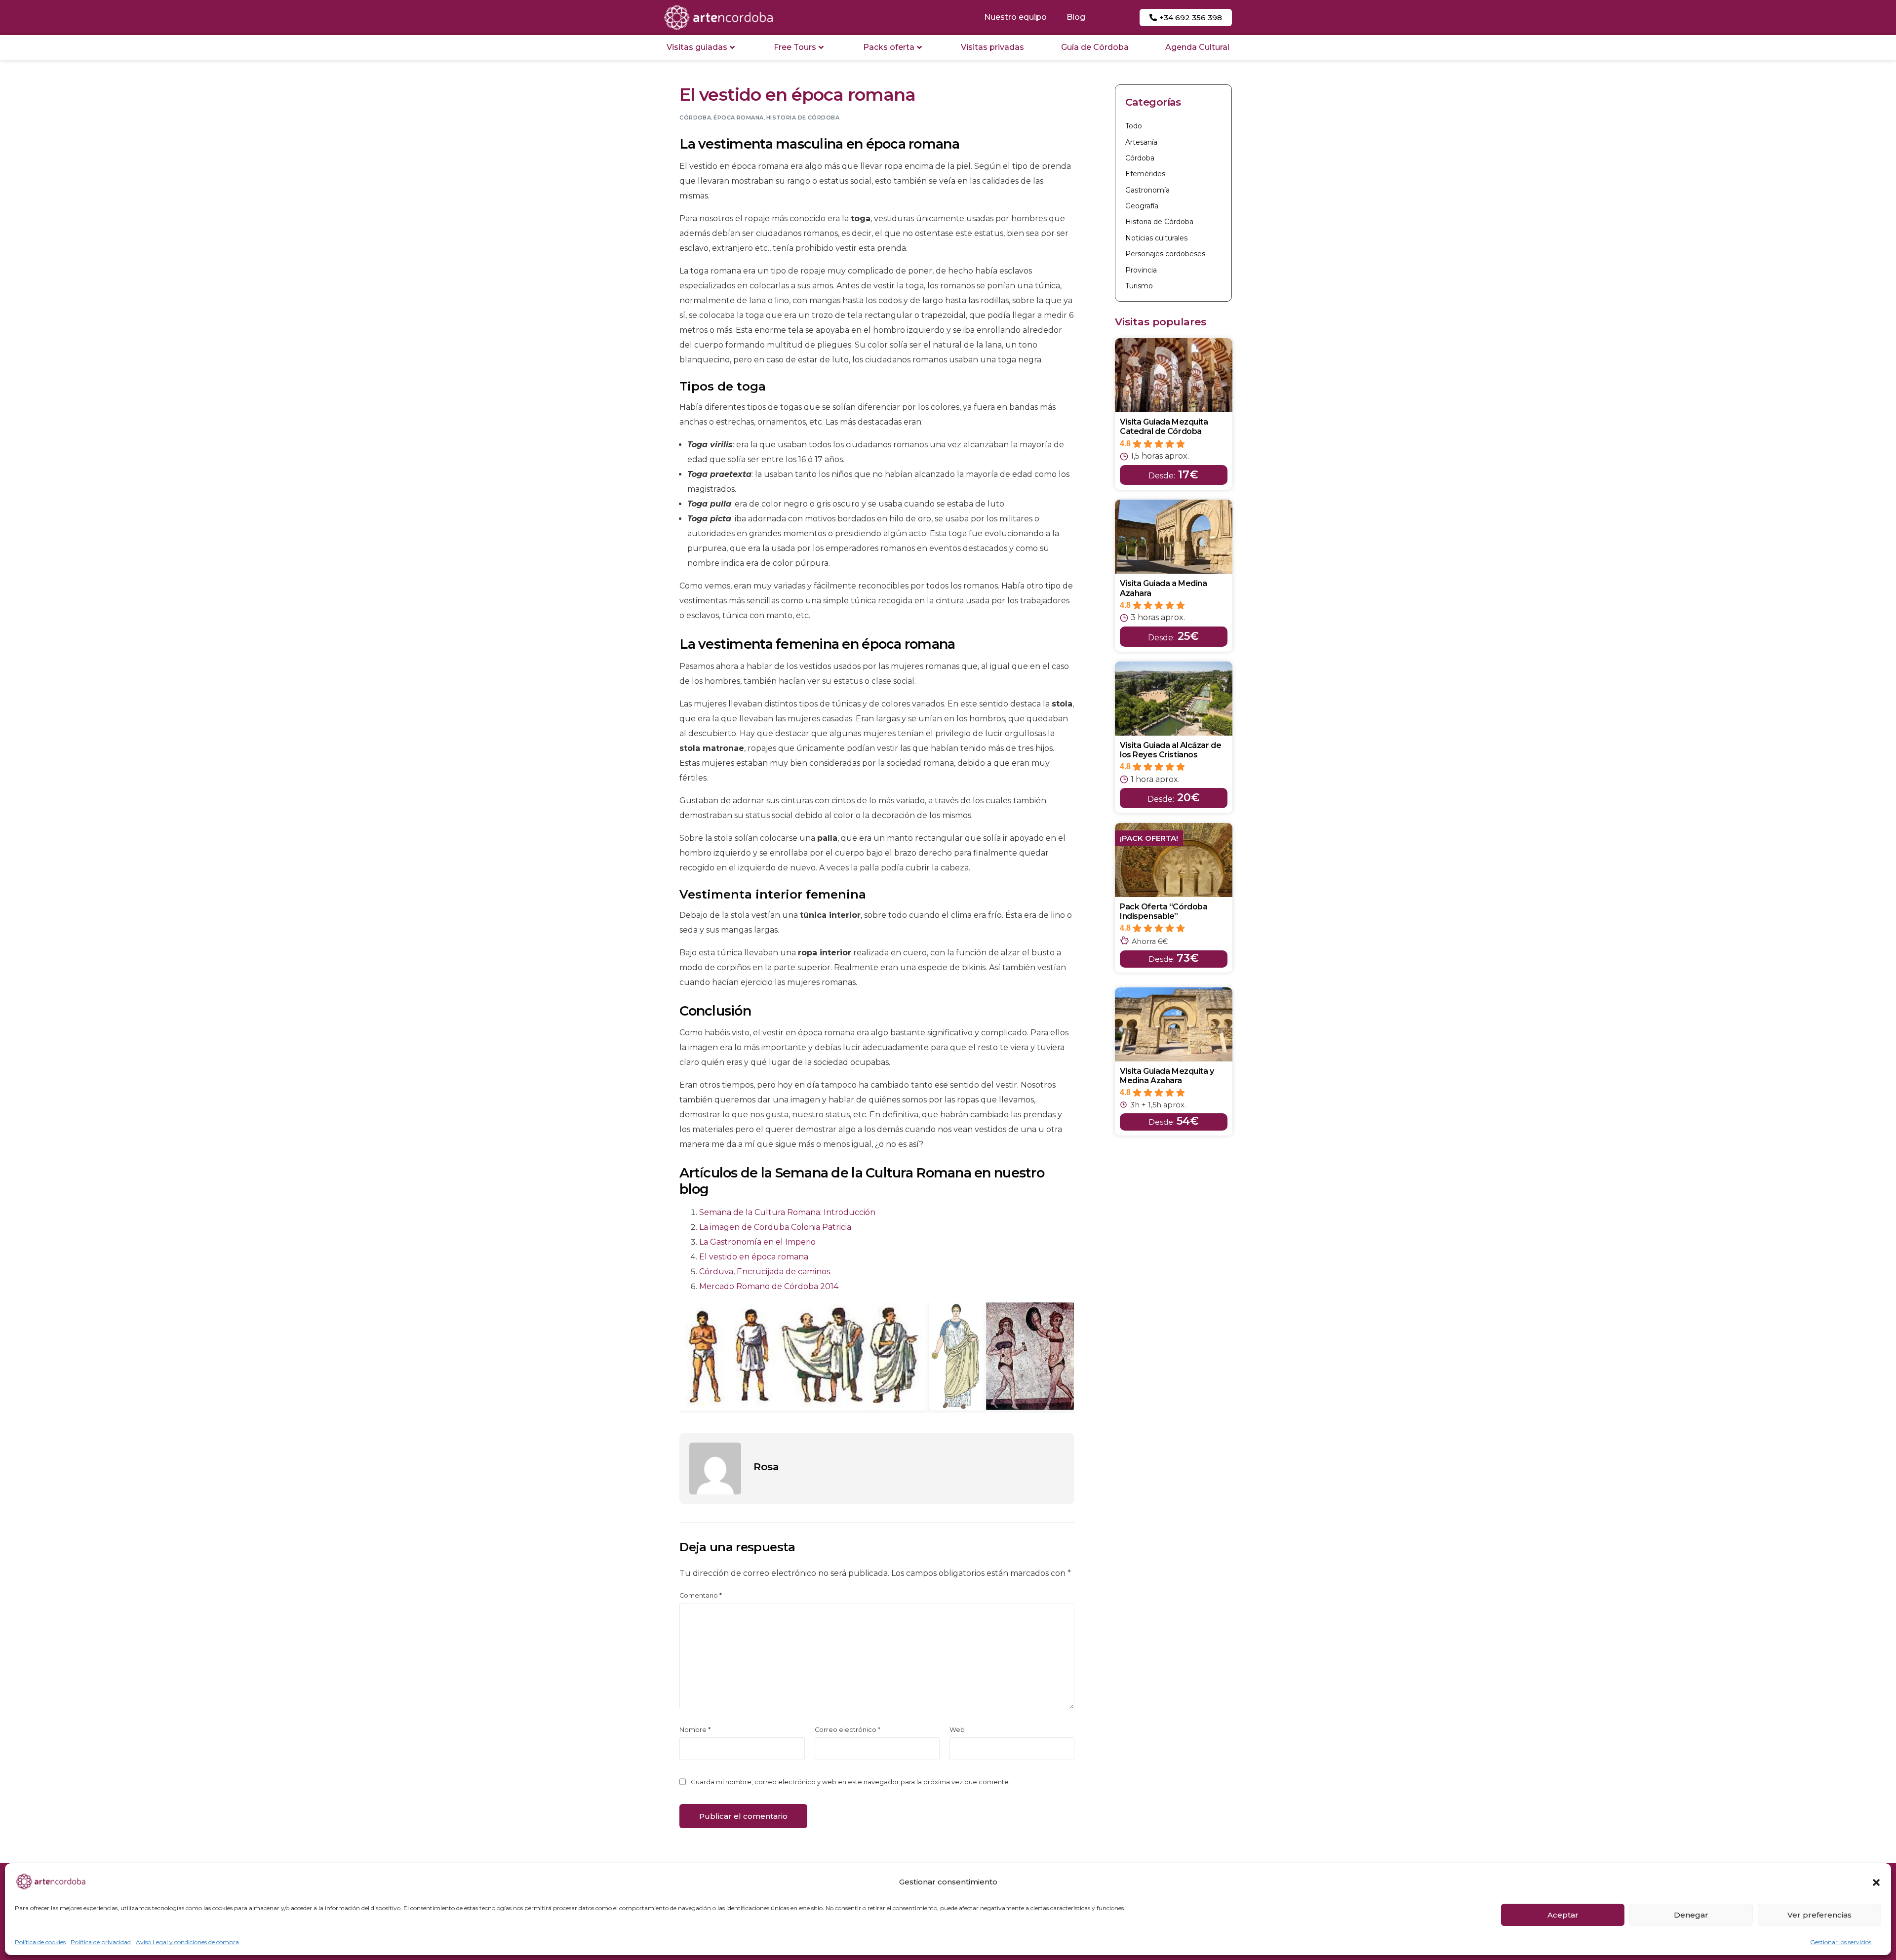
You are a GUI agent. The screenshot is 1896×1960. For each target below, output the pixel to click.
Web (957, 1730)
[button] (1876, 1882)
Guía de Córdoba (1095, 47)
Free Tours (795, 47)
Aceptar (1563, 1915)
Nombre (695, 1730)
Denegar (1691, 1915)
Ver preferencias (1819, 1915)
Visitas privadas (992, 47)
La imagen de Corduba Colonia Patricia (775, 1227)
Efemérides (1145, 174)
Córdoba (695, 118)
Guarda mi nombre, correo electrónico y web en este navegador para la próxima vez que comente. (850, 1782)
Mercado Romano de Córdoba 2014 (769, 1286)
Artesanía (1141, 142)
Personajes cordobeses (1165, 254)
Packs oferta (889, 47)
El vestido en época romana (754, 1257)
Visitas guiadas (697, 47)
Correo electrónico (848, 1730)
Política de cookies (40, 1942)
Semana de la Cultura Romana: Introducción (787, 1212)
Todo (1134, 126)
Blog (1076, 17)
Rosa (766, 1467)
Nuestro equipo (1015, 17)
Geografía (1142, 206)
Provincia (1141, 270)
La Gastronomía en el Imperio (757, 1242)
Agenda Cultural (1197, 47)
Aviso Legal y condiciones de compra (187, 1942)
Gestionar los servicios (1841, 1942)
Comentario (701, 1595)
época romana (738, 118)
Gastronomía (1147, 190)
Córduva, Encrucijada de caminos (765, 1272)
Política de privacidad (101, 1942)
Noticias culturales (1156, 238)
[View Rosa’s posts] (715, 1469)
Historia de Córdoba (803, 118)
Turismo (1139, 286)
